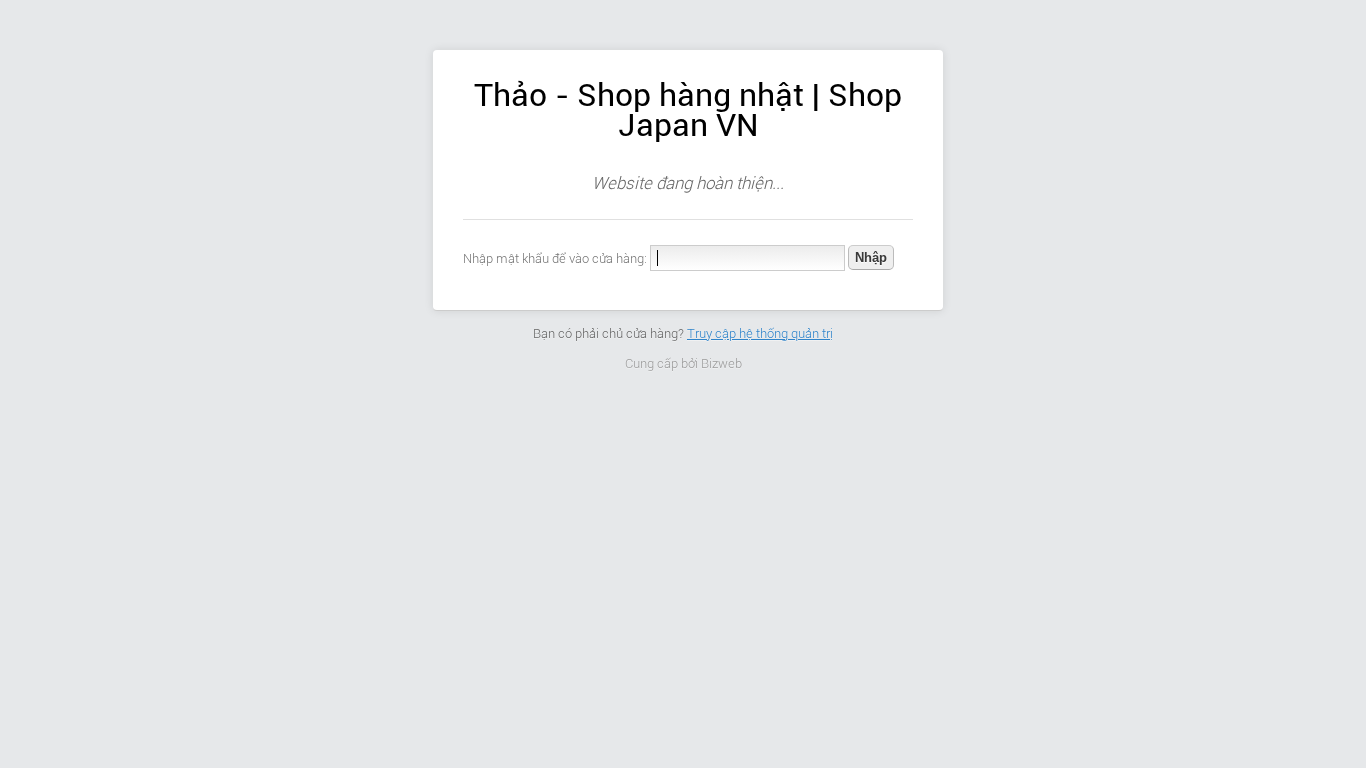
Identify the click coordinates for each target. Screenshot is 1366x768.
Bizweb (721, 363)
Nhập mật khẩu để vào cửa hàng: (555, 258)
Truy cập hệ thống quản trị (760, 333)
